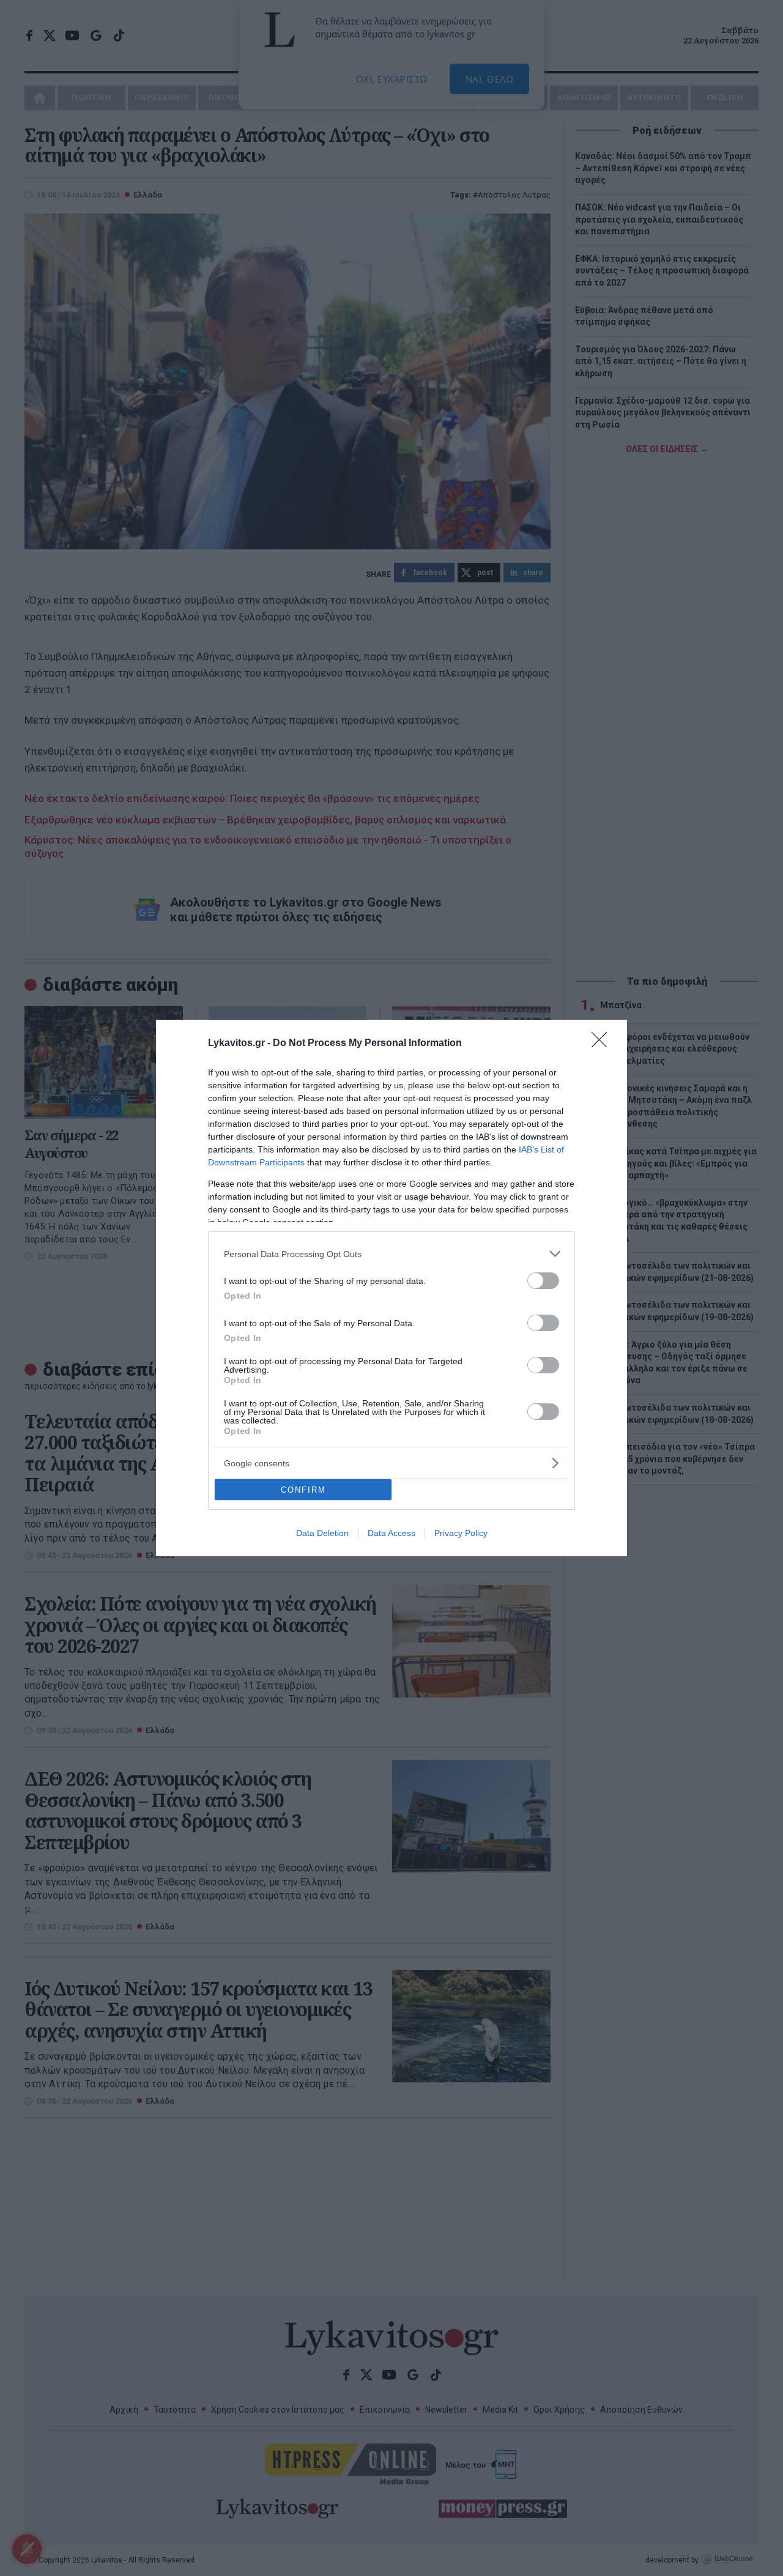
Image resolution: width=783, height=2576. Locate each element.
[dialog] (391, 1288)
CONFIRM (303, 1490)
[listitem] (391, 1254)
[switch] (543, 1281)
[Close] (603, 1044)
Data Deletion (322, 1533)
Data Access (391, 1533)
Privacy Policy (461, 1533)
